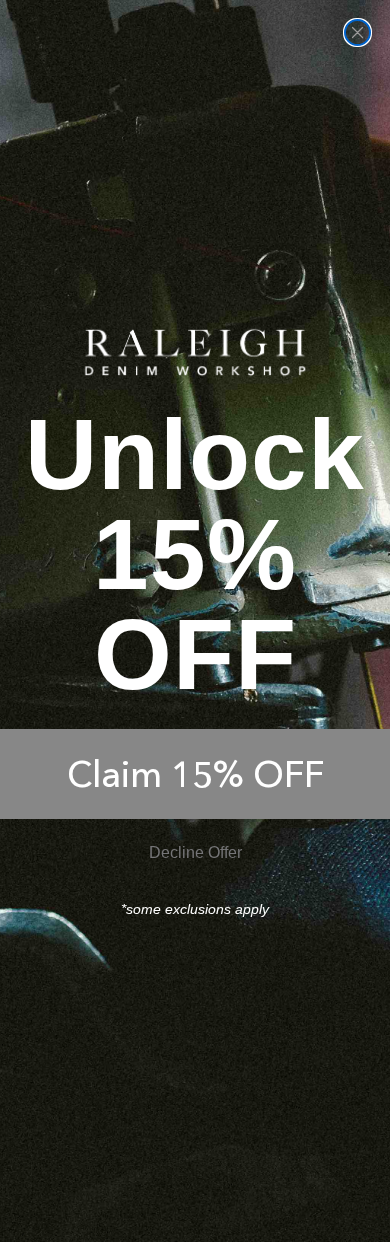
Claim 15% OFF (195, 774)
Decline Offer (195, 852)
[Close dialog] (357, 32)
